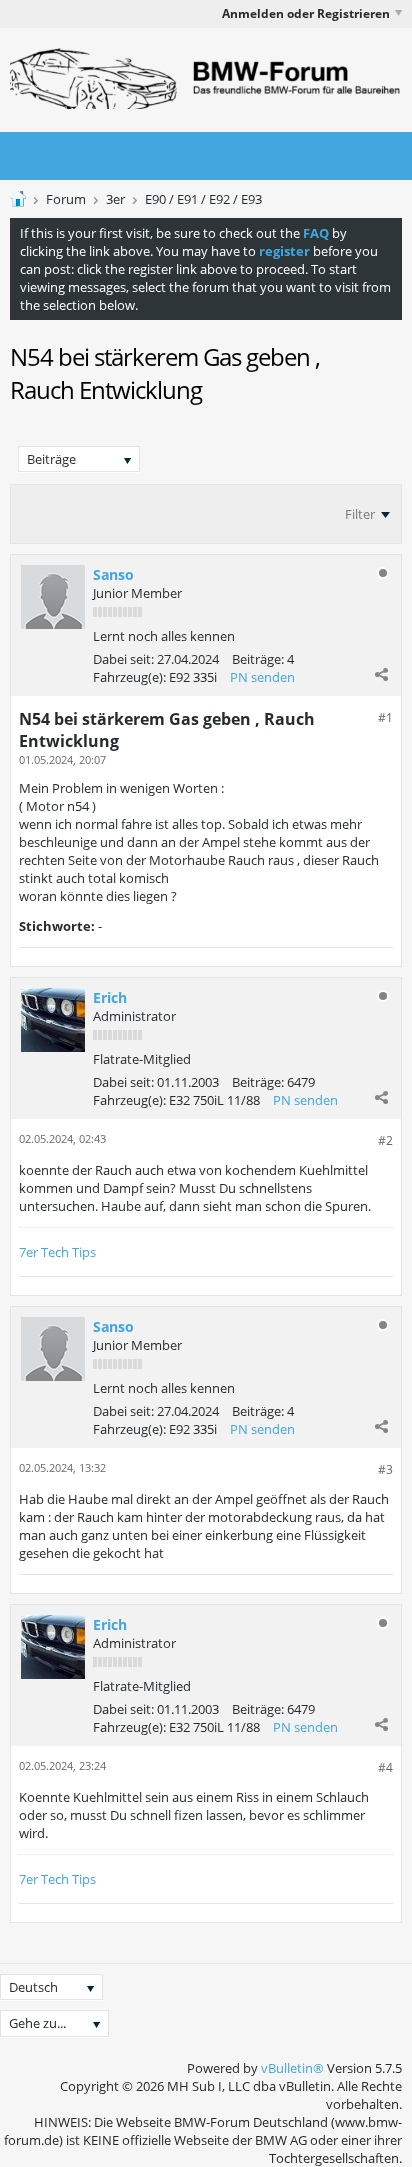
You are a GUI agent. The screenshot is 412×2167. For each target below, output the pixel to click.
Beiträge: (258, 659)
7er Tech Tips (57, 1252)
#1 (385, 717)
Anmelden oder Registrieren (306, 13)
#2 (385, 1140)
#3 (385, 1469)
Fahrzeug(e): (129, 677)
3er (115, 199)
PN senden (262, 677)
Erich (110, 997)
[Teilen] (381, 674)
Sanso (113, 574)
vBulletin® (292, 2068)
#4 (385, 1767)
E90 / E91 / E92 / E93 (203, 199)
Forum (66, 199)
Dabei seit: (123, 659)
